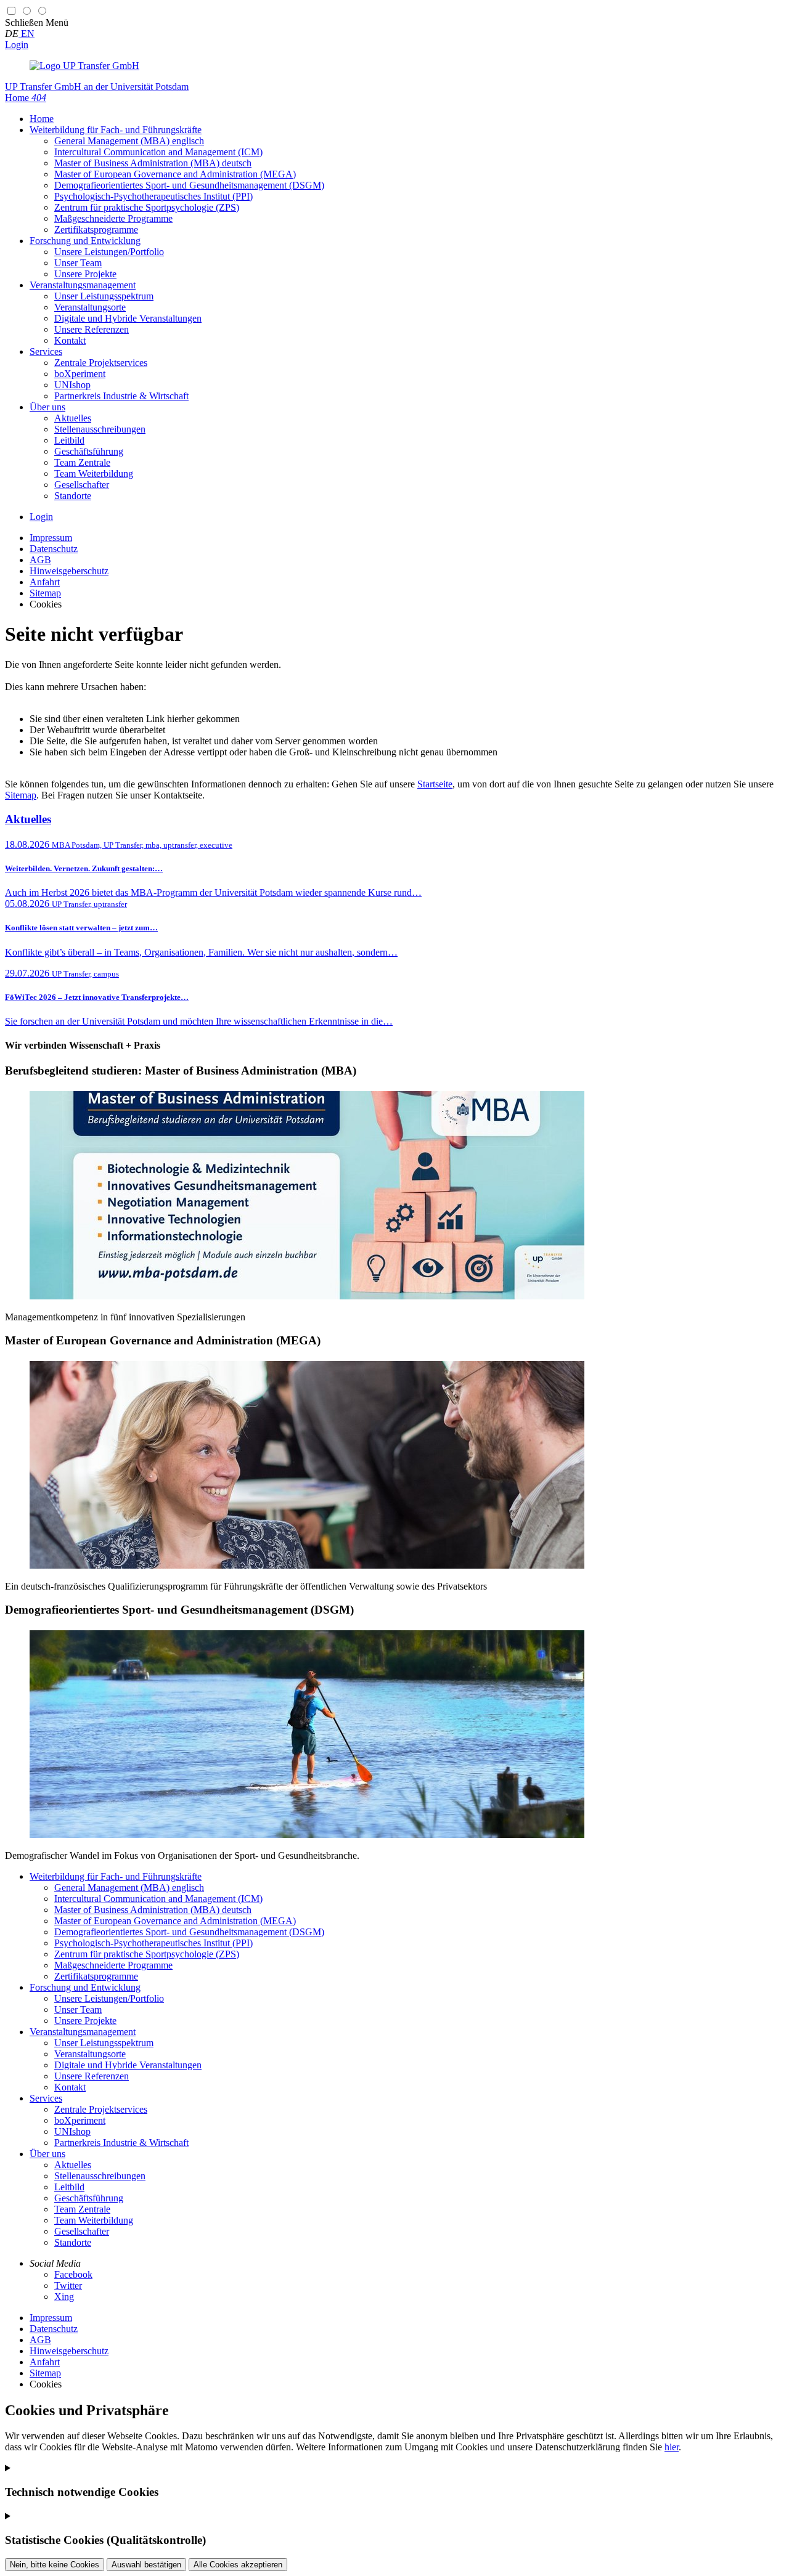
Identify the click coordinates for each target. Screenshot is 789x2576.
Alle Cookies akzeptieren (238, 2565)
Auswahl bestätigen (146, 2565)
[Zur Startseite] (84, 66)
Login (17, 45)
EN (27, 34)
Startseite (435, 784)
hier (672, 2447)
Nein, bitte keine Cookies (55, 2565)
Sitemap (21, 795)
